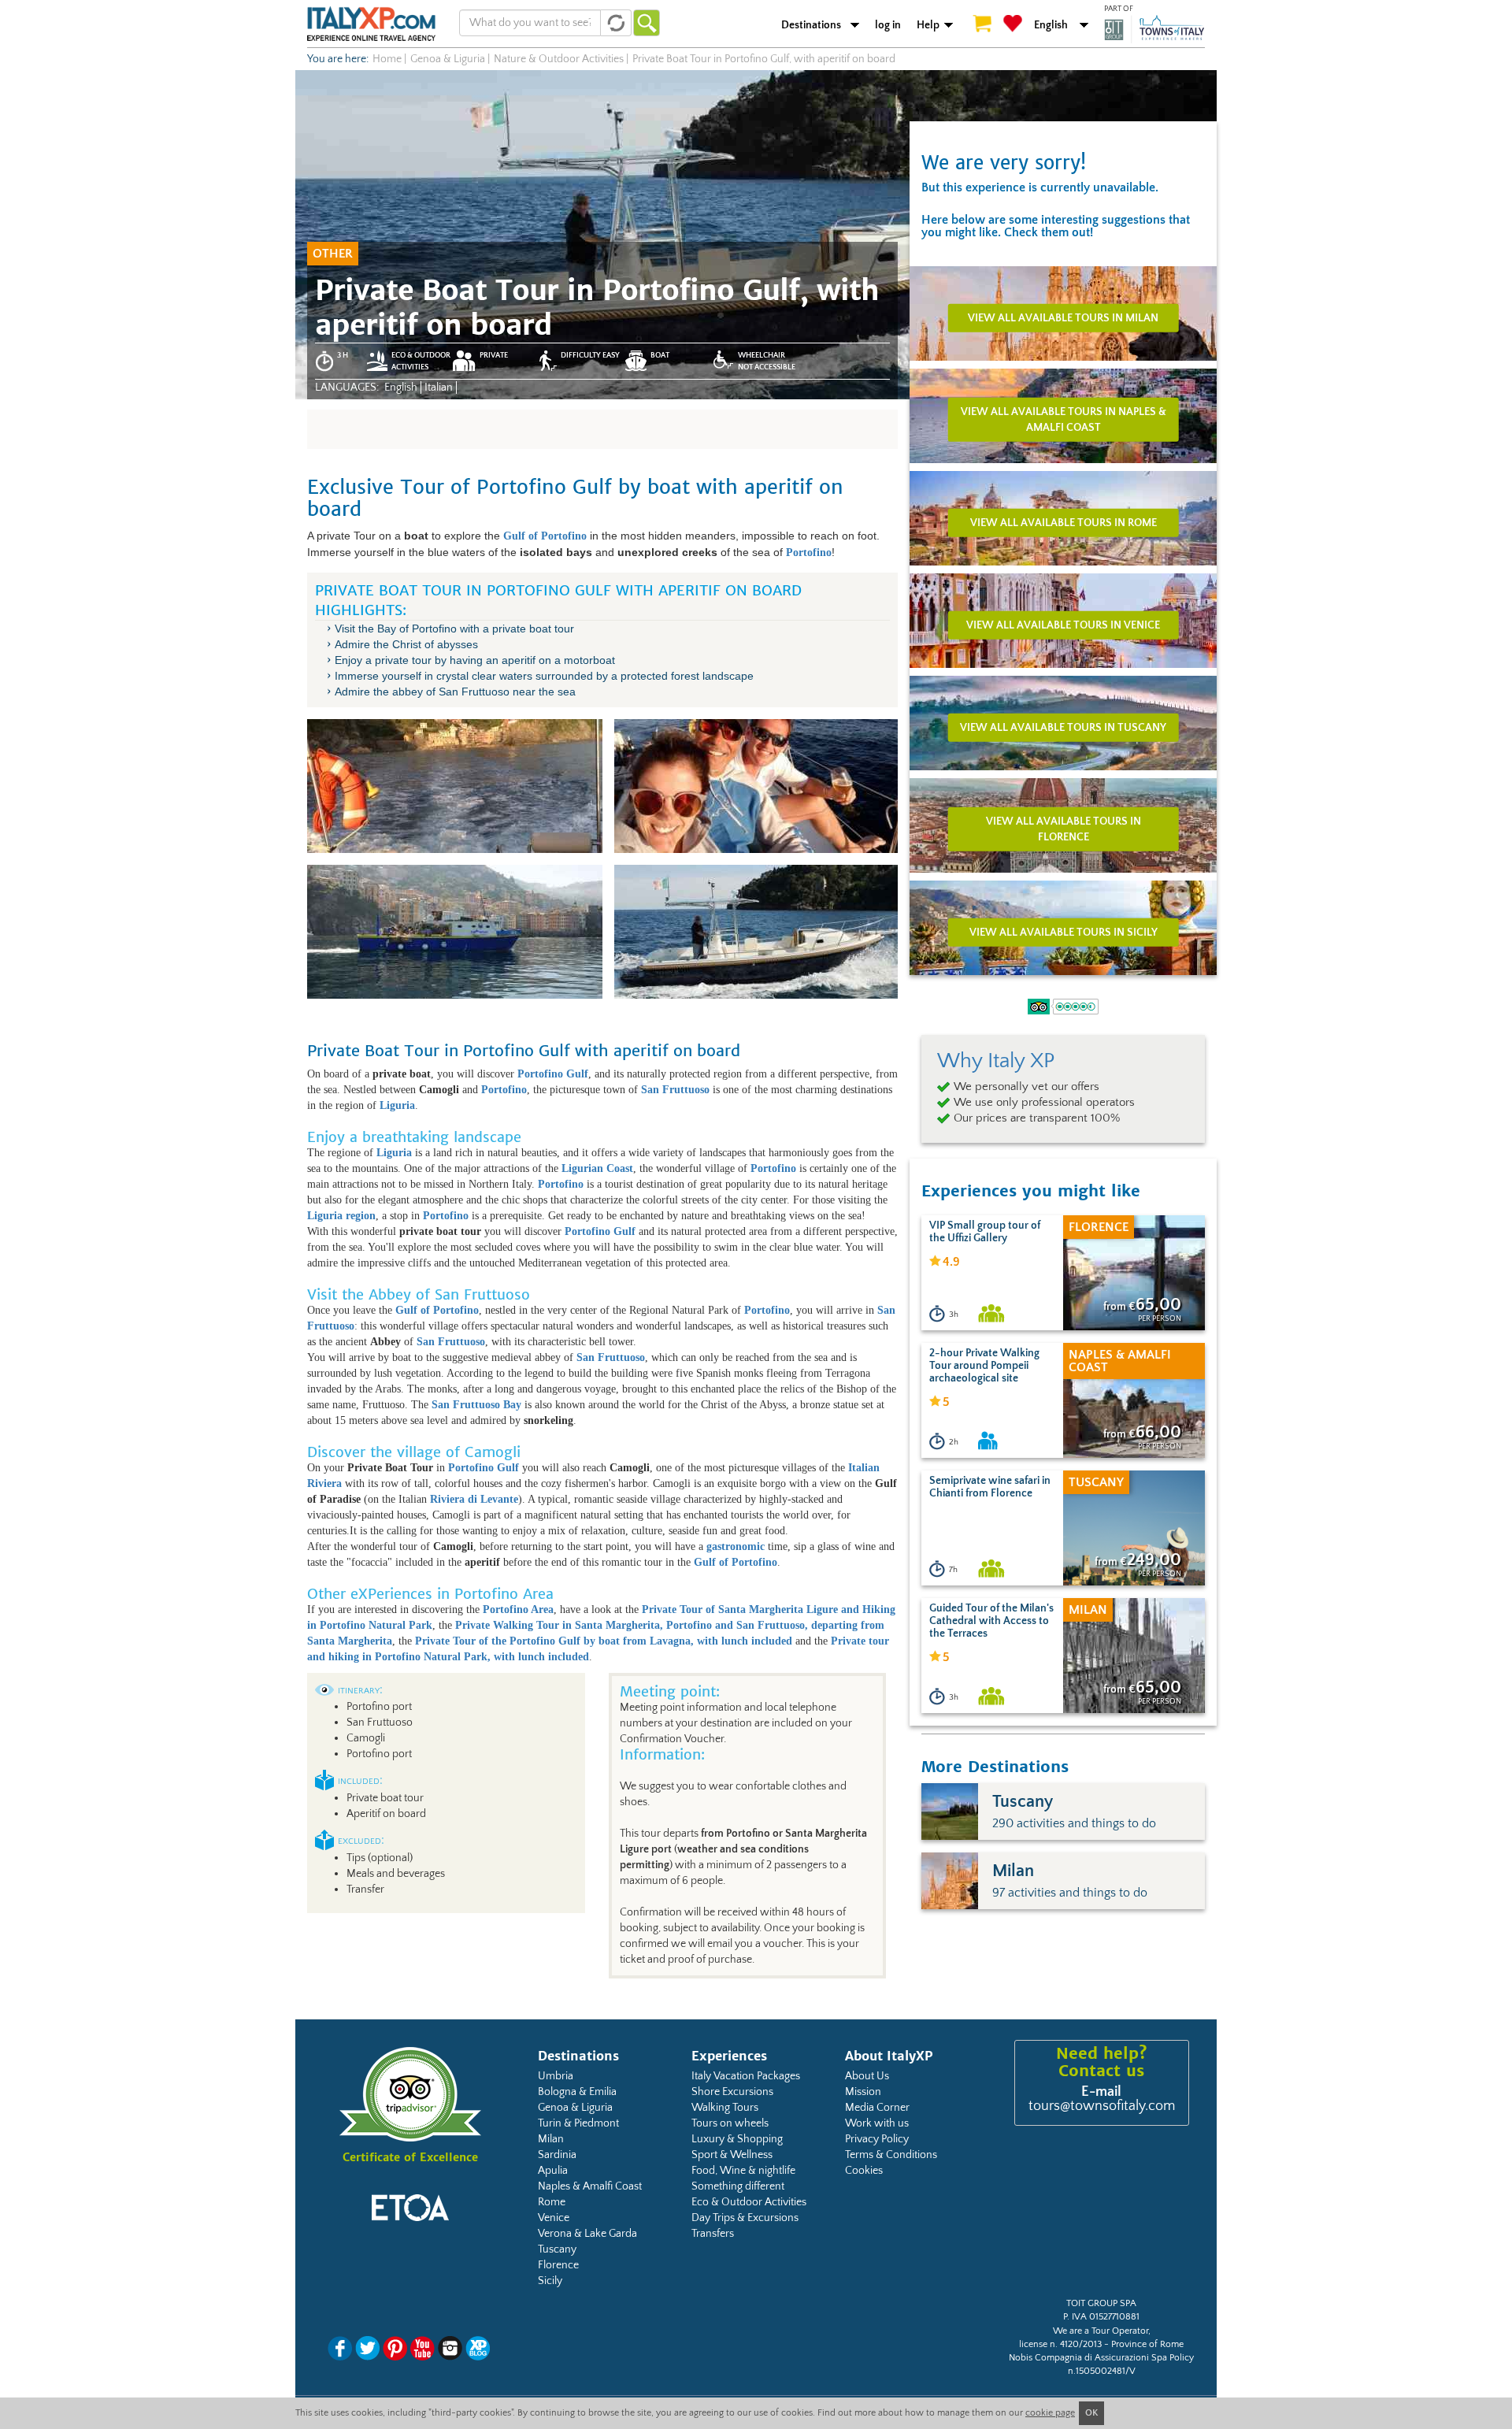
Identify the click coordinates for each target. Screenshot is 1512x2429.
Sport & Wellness (732, 2155)
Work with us (877, 2123)
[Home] (371, 24)
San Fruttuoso (611, 1357)
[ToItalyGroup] (1154, 29)
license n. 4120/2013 (1060, 2344)
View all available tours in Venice (1063, 625)
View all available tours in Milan (1063, 317)
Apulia (553, 2171)
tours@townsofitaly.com (1102, 2106)
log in (888, 25)
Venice (554, 2218)
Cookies (864, 2171)
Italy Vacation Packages (746, 2076)
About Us (867, 2076)
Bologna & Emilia (577, 2092)
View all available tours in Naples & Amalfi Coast (1064, 419)
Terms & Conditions (891, 2155)
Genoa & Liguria (575, 2108)
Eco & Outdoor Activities (749, 2202)
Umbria (556, 2076)
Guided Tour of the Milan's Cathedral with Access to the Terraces (991, 1621)
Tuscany (557, 2249)
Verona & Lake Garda (587, 2234)
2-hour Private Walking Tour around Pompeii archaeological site (984, 1366)
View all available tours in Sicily (1064, 932)
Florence (558, 2265)
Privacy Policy (877, 2139)
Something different (738, 2186)
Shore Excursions (732, 2092)
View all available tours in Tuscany (1063, 727)
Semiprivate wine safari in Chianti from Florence (990, 1487)
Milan (551, 2139)
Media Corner (877, 2108)
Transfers (713, 2234)
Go (647, 23)
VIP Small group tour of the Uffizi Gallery (985, 1232)
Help (928, 25)
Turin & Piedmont (578, 2123)
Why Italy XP (996, 1061)
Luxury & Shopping (737, 2139)
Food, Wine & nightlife (743, 2171)
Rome (552, 2202)
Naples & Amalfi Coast (590, 2186)
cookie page (1050, 2413)
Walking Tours (725, 2108)
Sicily (550, 2281)
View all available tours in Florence (1064, 829)
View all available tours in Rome (1064, 522)
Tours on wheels (730, 2123)
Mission (863, 2092)
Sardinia (557, 2155)
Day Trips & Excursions (745, 2218)
